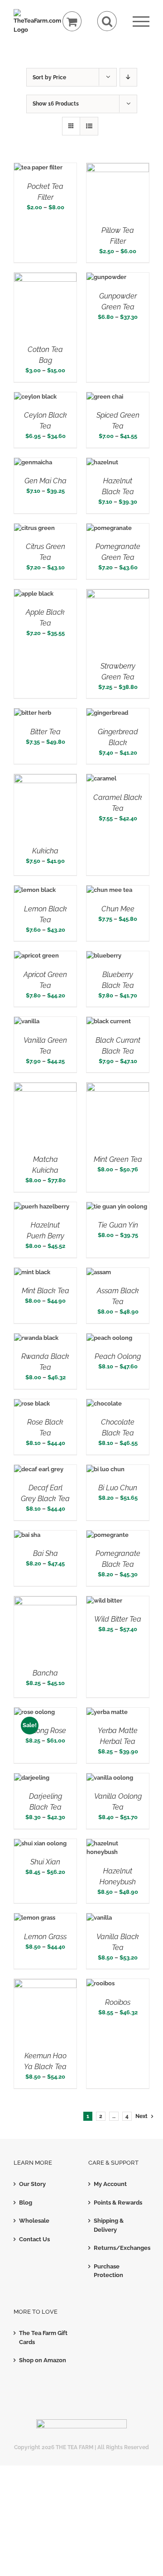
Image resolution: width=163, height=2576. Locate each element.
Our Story (32, 2184)
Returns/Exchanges (119, 2248)
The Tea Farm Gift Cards (43, 2338)
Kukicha (45, 851)
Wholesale (34, 2221)
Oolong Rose (46, 1731)
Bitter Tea (46, 732)
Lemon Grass (45, 1937)
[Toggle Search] (107, 21)
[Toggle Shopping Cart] (72, 22)
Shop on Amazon (43, 2360)
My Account (110, 2184)
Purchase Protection (108, 2271)
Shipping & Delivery (109, 2225)
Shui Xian (45, 1862)
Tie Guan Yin (118, 1225)
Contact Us (34, 2239)
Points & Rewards (118, 2203)
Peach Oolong (118, 1356)
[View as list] (89, 126)
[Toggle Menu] (141, 22)
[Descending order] (128, 77)
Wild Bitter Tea (118, 1619)
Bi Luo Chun (118, 1488)
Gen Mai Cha (46, 481)
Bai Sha (46, 1553)
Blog (26, 2203)
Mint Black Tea (46, 1291)
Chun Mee (118, 909)
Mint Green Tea (118, 1159)
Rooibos (118, 2002)
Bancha (45, 1673)
